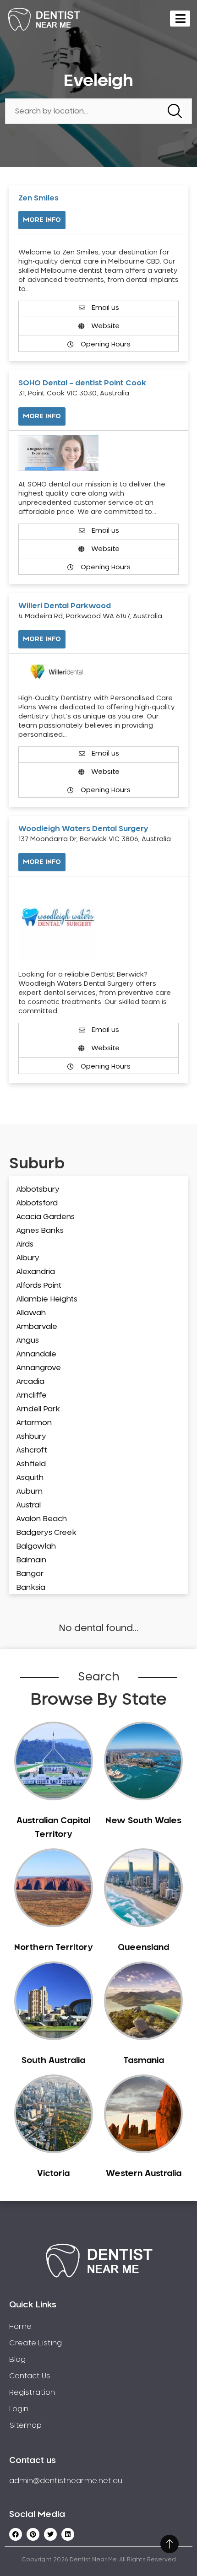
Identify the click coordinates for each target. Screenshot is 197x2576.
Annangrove (38, 1368)
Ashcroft (32, 1450)
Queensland (143, 1948)
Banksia (31, 1588)
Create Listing (36, 2343)
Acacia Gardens (45, 1217)
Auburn (29, 1491)
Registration (32, 2392)
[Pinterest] (33, 2534)
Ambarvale (37, 1327)
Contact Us (30, 2376)
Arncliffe (31, 1395)
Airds (25, 1244)
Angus (27, 1340)
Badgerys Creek (46, 1533)
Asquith (30, 1478)
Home (20, 2327)
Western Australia (144, 2174)
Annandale (36, 1354)
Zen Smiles (38, 198)
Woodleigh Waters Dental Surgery (83, 829)
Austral (28, 1505)
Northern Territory (53, 1948)
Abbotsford (37, 1203)
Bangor (30, 1574)
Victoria (53, 2174)
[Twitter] (50, 2534)
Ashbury (31, 1437)
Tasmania (144, 2061)
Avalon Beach (41, 1519)
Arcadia (30, 1382)
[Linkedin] (68, 2534)
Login (19, 2409)
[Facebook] (16, 2534)
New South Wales (143, 1821)
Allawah (31, 1313)
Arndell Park (38, 1409)
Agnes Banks (40, 1231)
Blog (17, 2360)
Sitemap (25, 2425)
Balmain (31, 1560)
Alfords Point (39, 1285)
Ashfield (31, 1464)
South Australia (53, 2061)
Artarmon (34, 1423)
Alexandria (36, 1272)
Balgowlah (36, 1546)
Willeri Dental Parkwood (65, 606)
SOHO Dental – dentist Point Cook (82, 383)
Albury (28, 1258)
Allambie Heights (47, 1299)
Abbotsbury (38, 1189)
